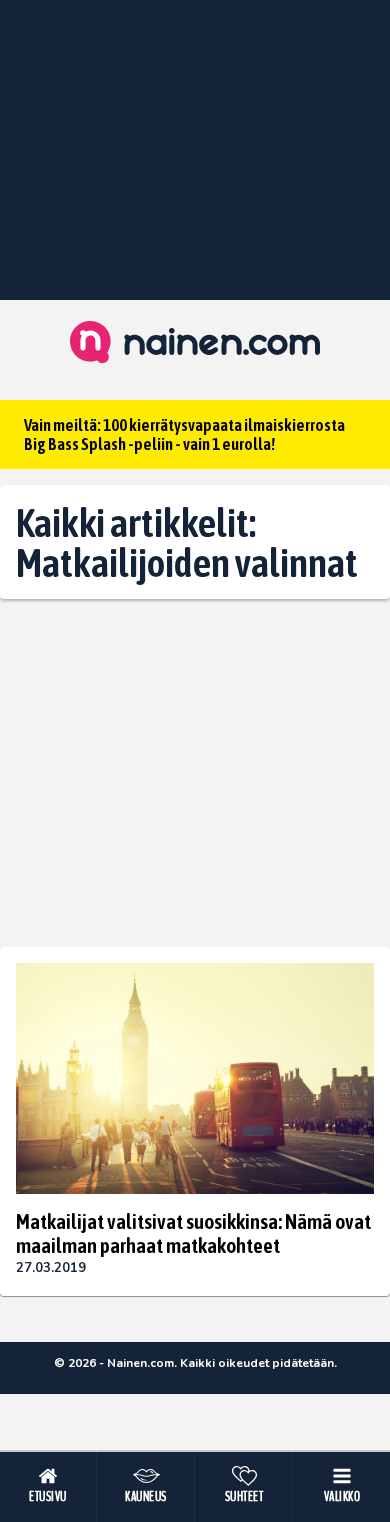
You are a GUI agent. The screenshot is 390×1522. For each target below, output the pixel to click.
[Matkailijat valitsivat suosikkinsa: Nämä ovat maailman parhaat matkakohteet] (195, 1078)
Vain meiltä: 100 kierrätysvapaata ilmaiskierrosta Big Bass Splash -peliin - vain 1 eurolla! (184, 434)
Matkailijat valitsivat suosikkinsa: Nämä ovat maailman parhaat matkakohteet (193, 1233)
